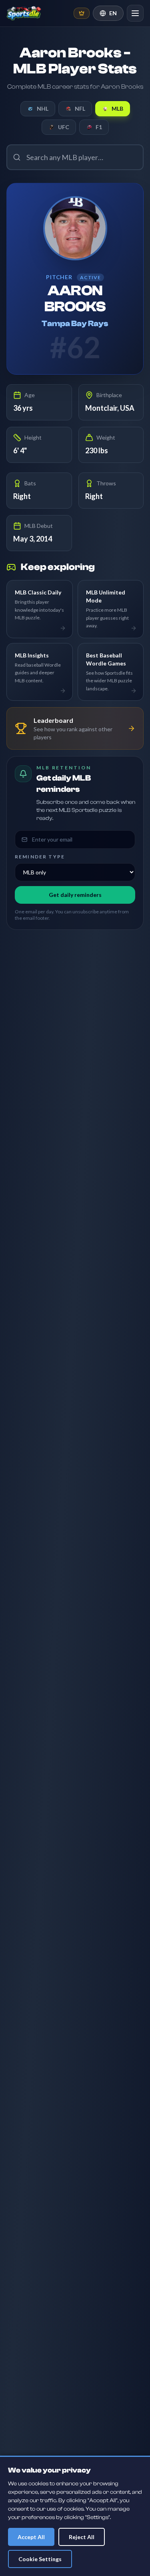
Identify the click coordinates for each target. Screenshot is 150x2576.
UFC (64, 127)
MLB (117, 109)
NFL (80, 109)
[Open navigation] (135, 13)
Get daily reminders (75, 895)
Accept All (31, 2537)
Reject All (82, 2537)
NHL (43, 109)
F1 (99, 127)
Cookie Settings (40, 2559)
